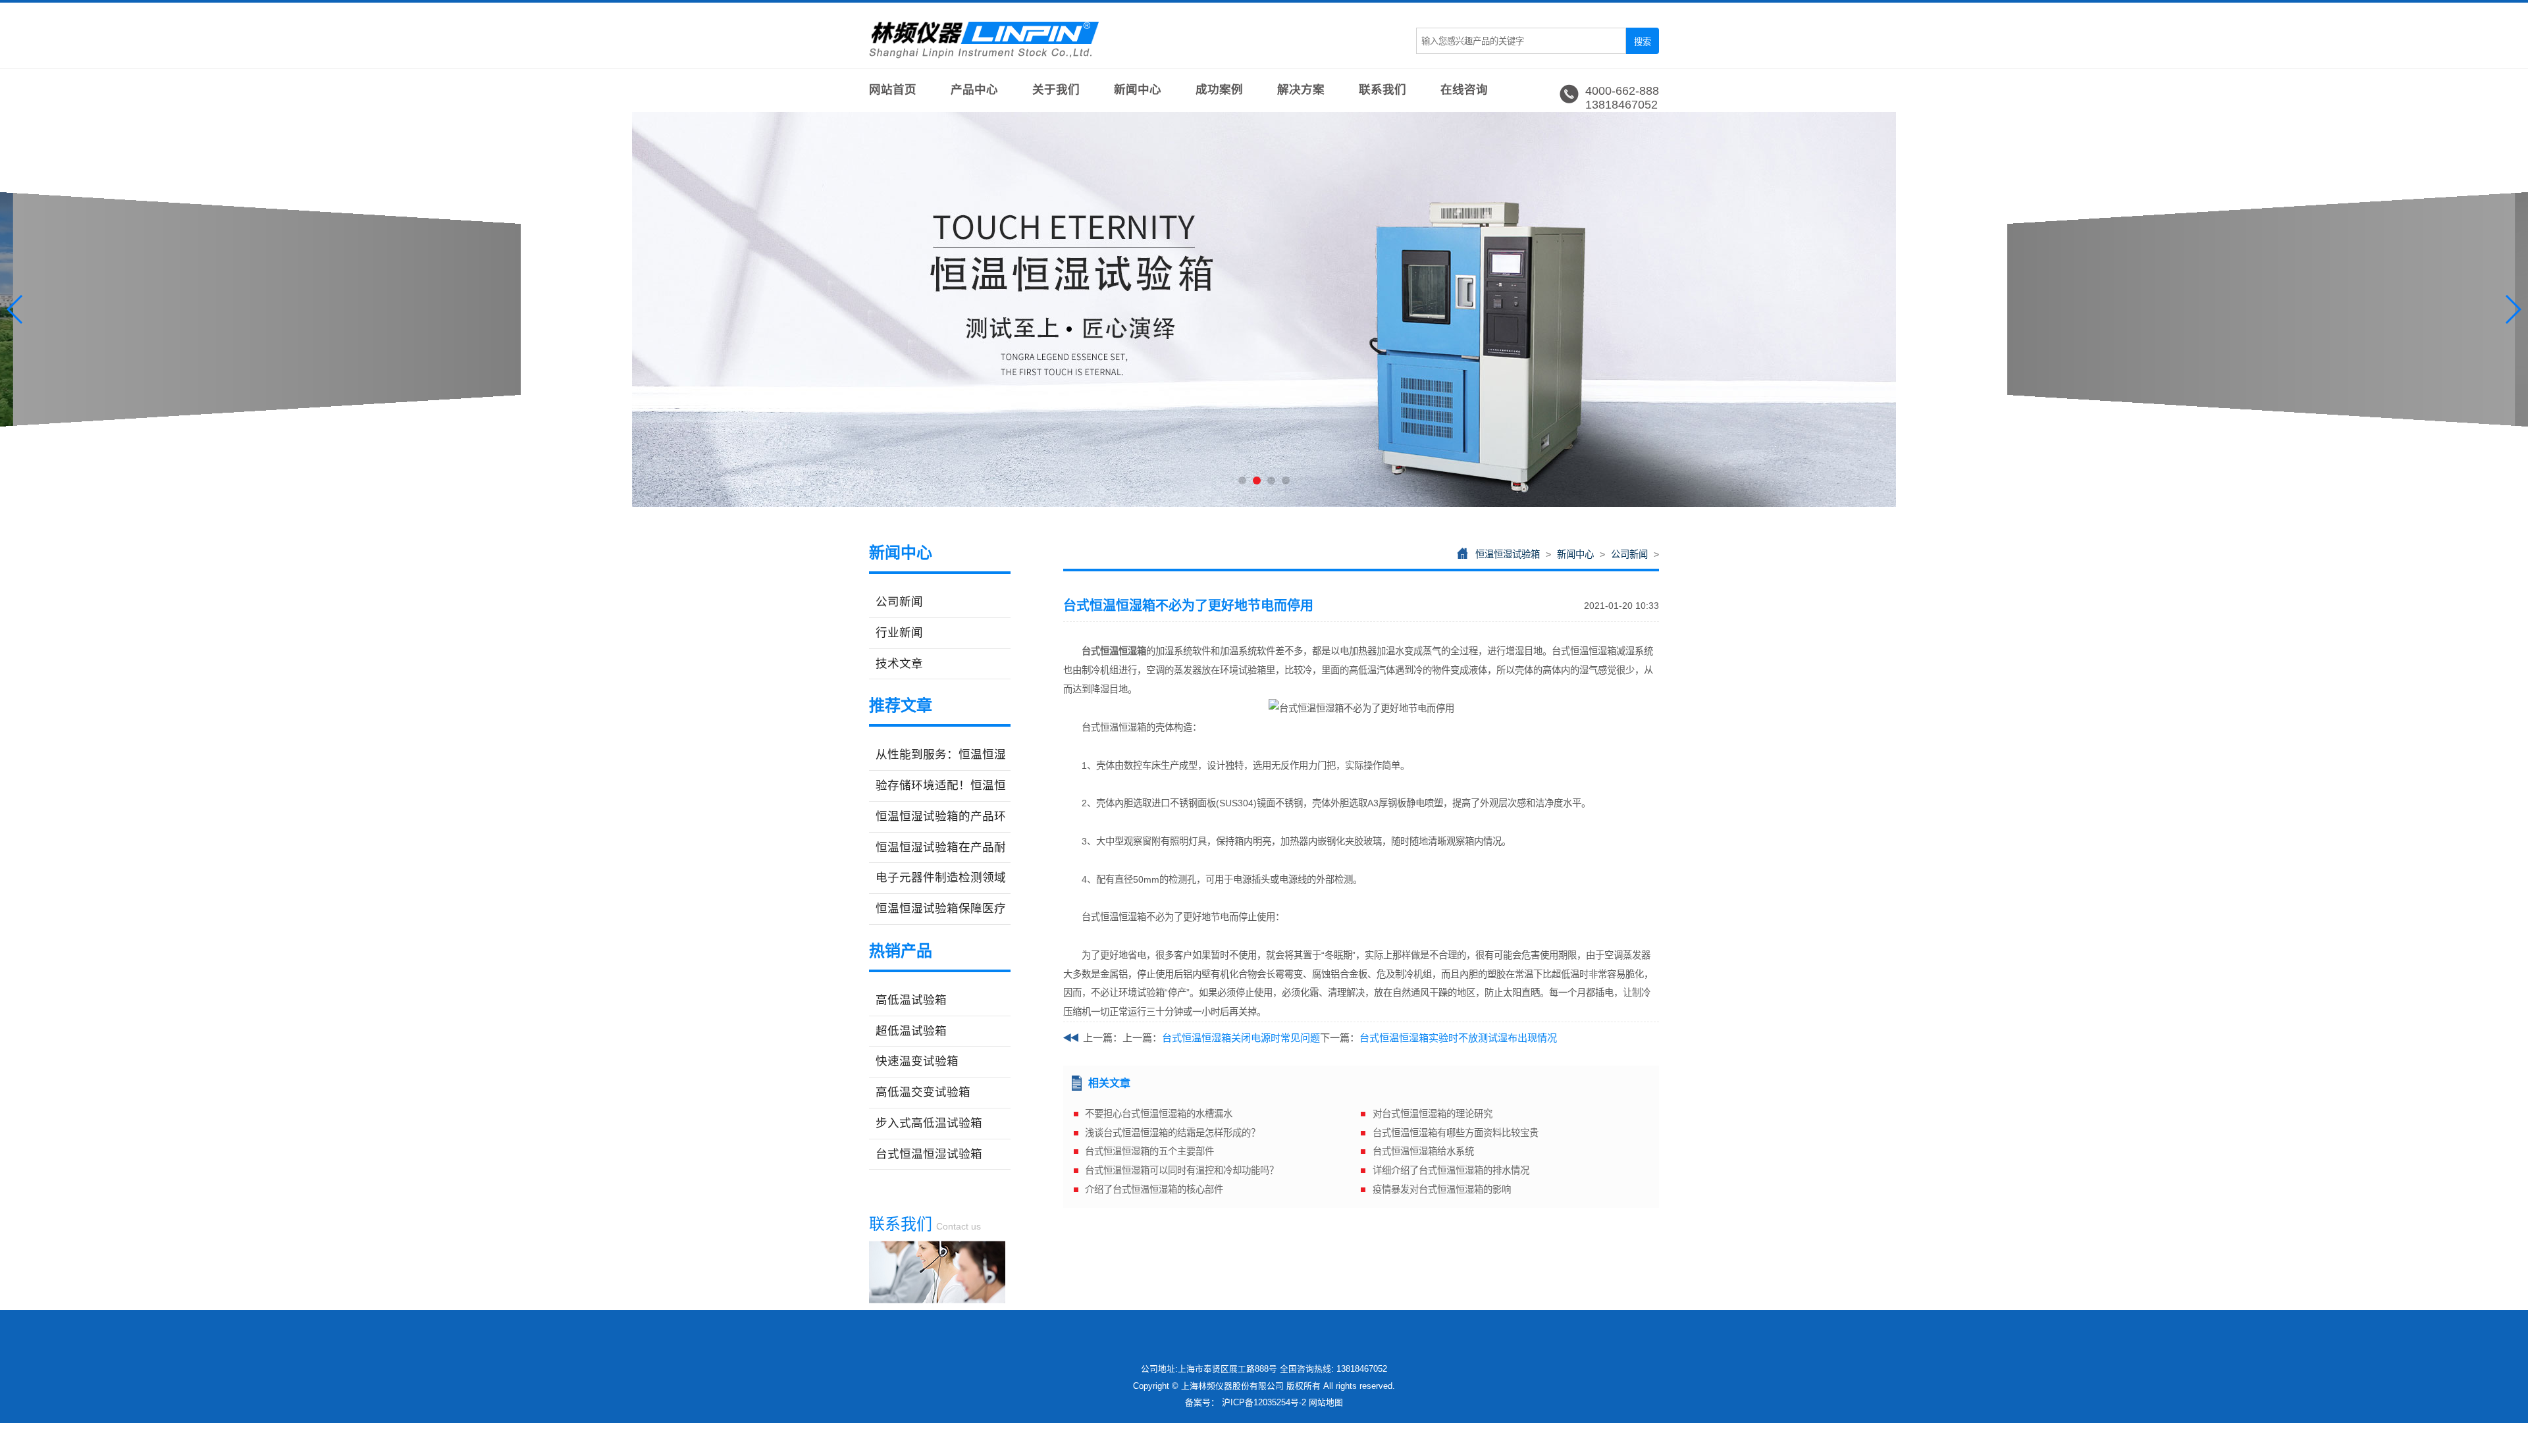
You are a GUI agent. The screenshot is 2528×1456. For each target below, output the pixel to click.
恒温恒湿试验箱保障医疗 (941, 908)
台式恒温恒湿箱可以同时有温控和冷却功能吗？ (1182, 1170)
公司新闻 (899, 602)
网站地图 (1326, 1402)
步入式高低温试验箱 (929, 1123)
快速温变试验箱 (917, 1061)
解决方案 (1301, 90)
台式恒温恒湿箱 (1114, 651)
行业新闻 (899, 633)
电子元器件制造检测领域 (941, 877)
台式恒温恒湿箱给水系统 (1423, 1151)
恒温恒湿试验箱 (1508, 554)
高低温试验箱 (911, 1000)
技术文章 (899, 663)
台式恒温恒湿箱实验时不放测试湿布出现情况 (1458, 1038)
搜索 (1643, 42)
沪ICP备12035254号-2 (1264, 1402)
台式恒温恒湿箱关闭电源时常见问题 (1241, 1038)
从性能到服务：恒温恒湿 (941, 754)
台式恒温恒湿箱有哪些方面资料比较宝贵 (1456, 1133)
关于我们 (1056, 90)
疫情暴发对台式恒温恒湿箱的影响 (1442, 1189)
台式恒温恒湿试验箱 (929, 1154)
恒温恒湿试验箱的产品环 (941, 816)
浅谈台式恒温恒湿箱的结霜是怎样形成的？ (1172, 1133)
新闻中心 (1138, 90)
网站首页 (893, 90)
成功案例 (1219, 90)
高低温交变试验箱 (923, 1092)
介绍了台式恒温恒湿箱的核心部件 (1154, 1189)
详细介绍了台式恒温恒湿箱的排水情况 (1451, 1170)
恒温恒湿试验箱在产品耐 (941, 847)
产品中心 (974, 90)
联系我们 (1382, 90)
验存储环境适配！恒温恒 (941, 785)
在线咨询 (1464, 90)
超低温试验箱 (911, 1031)
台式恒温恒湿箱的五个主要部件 (1149, 1151)
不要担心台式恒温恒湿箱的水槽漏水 (1159, 1114)
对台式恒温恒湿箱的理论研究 (1433, 1114)
